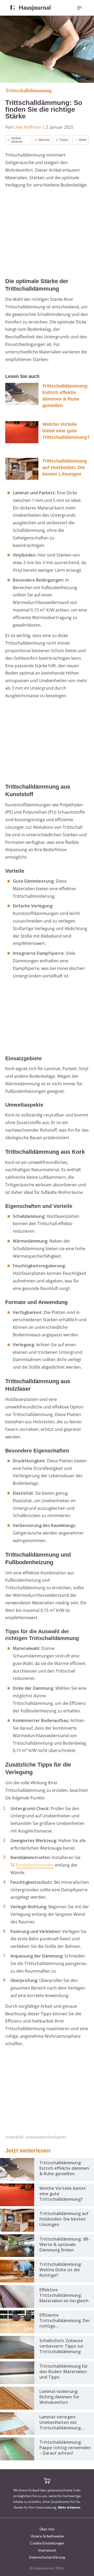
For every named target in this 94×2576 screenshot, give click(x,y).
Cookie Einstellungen (47, 2543)
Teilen (64, 140)
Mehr (83, 140)
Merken (44, 140)
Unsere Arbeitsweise (47, 2536)
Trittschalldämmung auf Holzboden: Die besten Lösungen (65, 467)
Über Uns (47, 2529)
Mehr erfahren (69, 2507)
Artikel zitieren (17, 140)
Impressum (47, 2550)
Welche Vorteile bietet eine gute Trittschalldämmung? (66, 431)
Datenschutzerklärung (47, 2557)
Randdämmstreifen (35, 1865)
